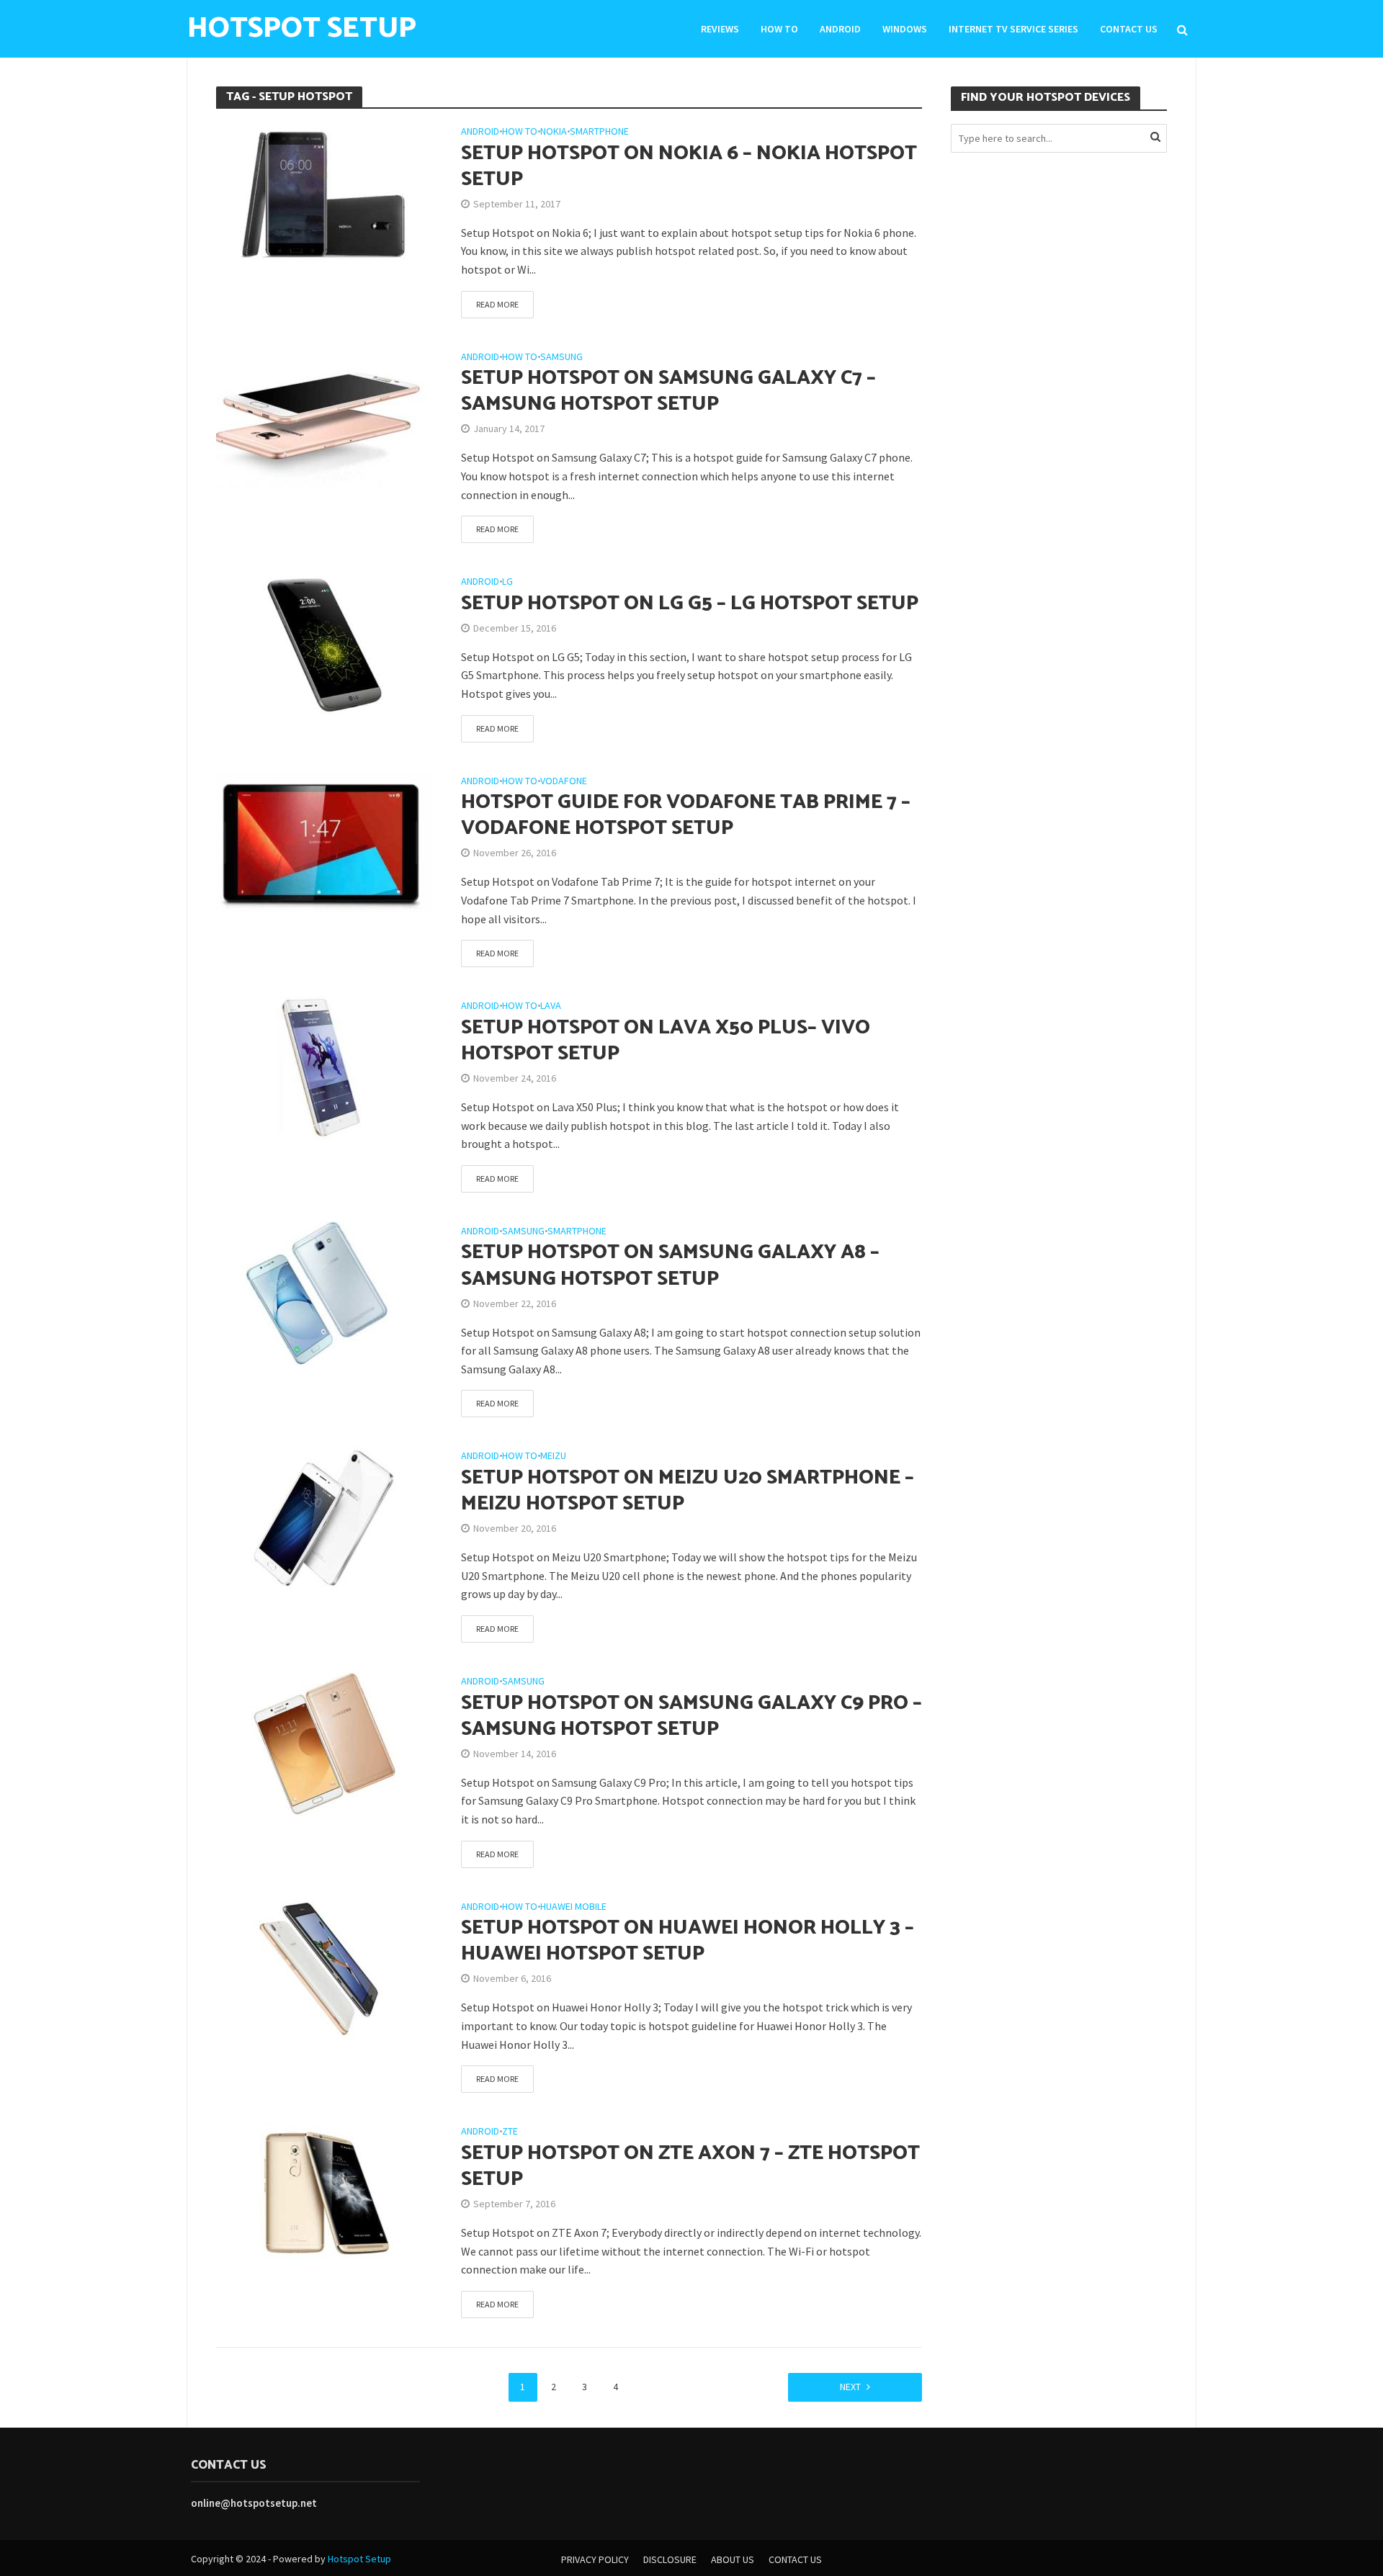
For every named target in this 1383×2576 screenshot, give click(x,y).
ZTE (510, 2132)
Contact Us (1129, 29)
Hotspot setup (302, 29)
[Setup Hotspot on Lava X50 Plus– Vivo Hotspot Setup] (324, 1067)
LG (507, 582)
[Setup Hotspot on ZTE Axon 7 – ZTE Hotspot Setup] (324, 2192)
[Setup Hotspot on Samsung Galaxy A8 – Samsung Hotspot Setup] (324, 1292)
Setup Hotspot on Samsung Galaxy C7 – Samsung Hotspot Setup (668, 391)
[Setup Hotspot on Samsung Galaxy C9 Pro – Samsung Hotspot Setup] (324, 1742)
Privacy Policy (595, 2559)
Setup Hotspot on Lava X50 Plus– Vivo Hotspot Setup (666, 1041)
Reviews (720, 29)
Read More (497, 304)
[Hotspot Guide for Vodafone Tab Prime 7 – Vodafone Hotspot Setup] (324, 842)
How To (779, 29)
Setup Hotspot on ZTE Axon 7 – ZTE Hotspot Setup (690, 2166)
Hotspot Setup (359, 2559)
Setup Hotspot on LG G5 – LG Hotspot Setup (690, 603)
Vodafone (564, 781)
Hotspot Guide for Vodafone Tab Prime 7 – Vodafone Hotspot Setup (686, 815)
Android (840, 29)
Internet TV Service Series (1013, 29)
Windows (905, 29)
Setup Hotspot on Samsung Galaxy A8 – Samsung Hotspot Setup (670, 1265)
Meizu (553, 1456)
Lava (551, 1006)
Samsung (561, 357)
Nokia (554, 132)
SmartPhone (599, 132)
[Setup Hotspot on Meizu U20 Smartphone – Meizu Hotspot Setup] (324, 1517)
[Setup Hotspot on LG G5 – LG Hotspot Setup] (324, 642)
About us (733, 2559)
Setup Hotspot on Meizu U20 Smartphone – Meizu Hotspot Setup (688, 1491)
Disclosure (670, 2559)
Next (850, 2387)
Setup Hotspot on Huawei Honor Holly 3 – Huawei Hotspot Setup (688, 1941)
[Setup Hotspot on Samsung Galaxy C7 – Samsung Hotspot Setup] (324, 417)
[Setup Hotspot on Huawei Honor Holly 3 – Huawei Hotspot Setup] (324, 1967)
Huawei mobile (573, 1907)
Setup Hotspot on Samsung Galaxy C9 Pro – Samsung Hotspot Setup (691, 1716)
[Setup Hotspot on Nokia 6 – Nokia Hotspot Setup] (324, 192)
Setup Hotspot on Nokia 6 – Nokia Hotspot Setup (689, 166)
